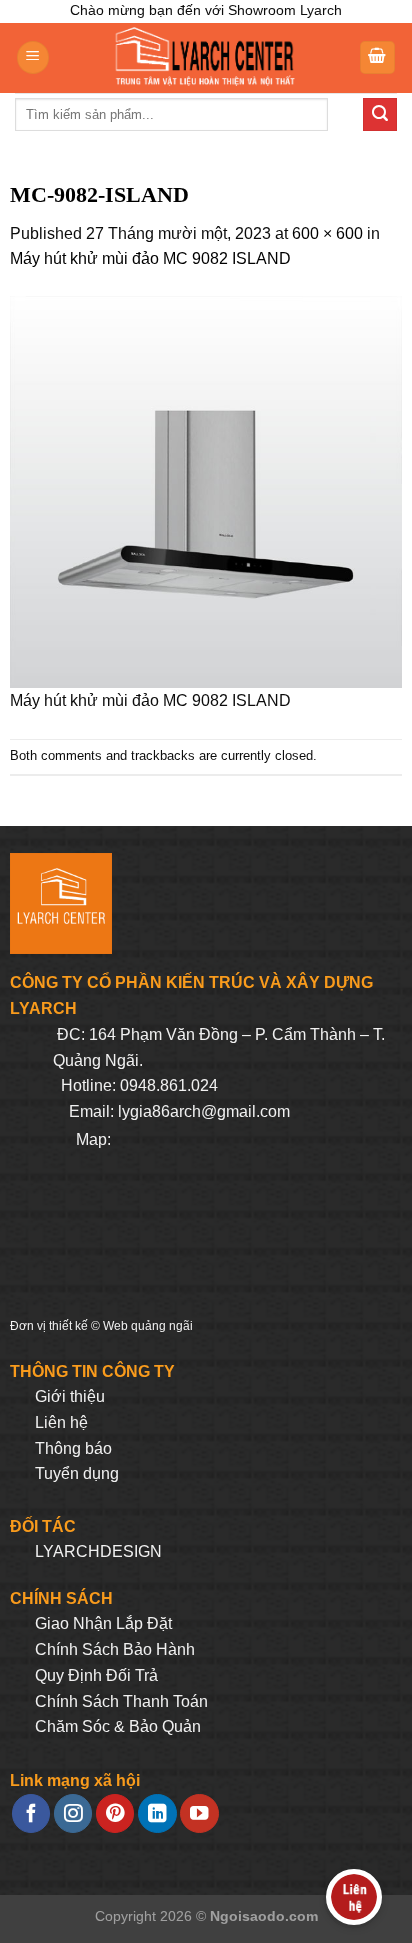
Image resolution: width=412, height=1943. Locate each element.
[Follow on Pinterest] (115, 1813)
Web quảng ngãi (148, 1326)
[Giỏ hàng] (378, 57)
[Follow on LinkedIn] (157, 1813)
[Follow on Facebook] (31, 1813)
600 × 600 (327, 233)
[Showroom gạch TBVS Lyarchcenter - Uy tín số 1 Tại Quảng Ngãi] (204, 58)
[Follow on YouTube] (199, 1813)
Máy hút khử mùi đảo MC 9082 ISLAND (150, 258)
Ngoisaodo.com (264, 1916)
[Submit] (380, 115)
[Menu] (33, 57)
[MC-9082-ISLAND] (206, 490)
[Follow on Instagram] (73, 1813)
